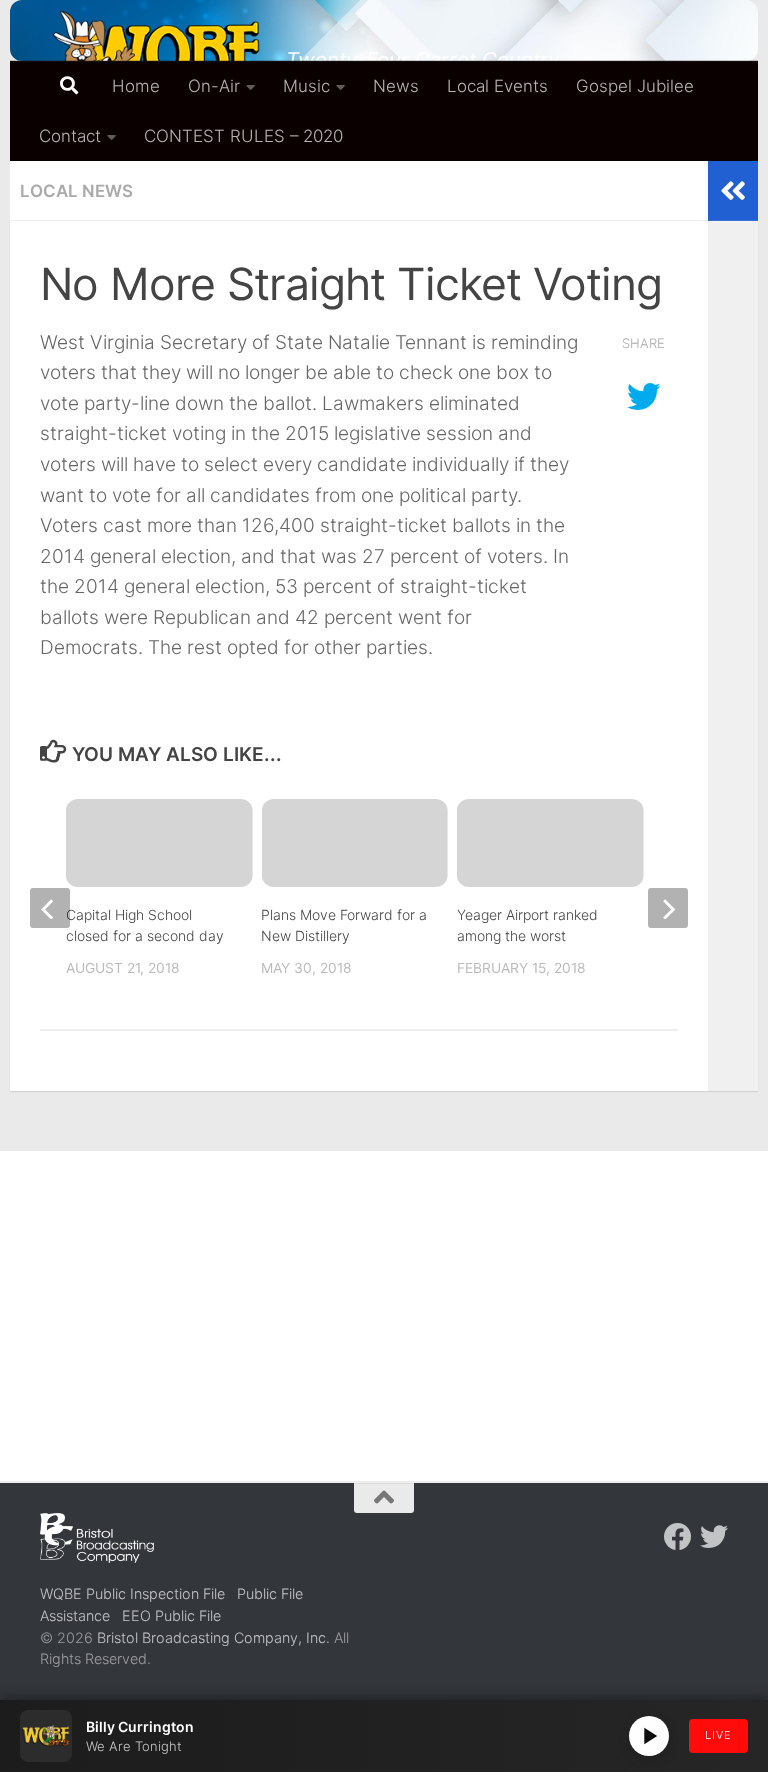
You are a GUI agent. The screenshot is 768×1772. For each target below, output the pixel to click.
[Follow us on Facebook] (678, 1537)
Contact (70, 136)
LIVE (718, 1735)
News (396, 86)
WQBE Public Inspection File (132, 1593)
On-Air (214, 86)
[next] (668, 908)
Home (136, 86)
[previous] (50, 908)
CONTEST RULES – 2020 (243, 136)
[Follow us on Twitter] (714, 1537)
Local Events (497, 86)
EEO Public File (171, 1615)
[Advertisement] (384, 1301)
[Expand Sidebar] (733, 191)
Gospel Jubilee (635, 86)
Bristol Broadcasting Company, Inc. (213, 1637)
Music (306, 86)
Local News (76, 191)
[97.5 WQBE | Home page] (153, 55)
